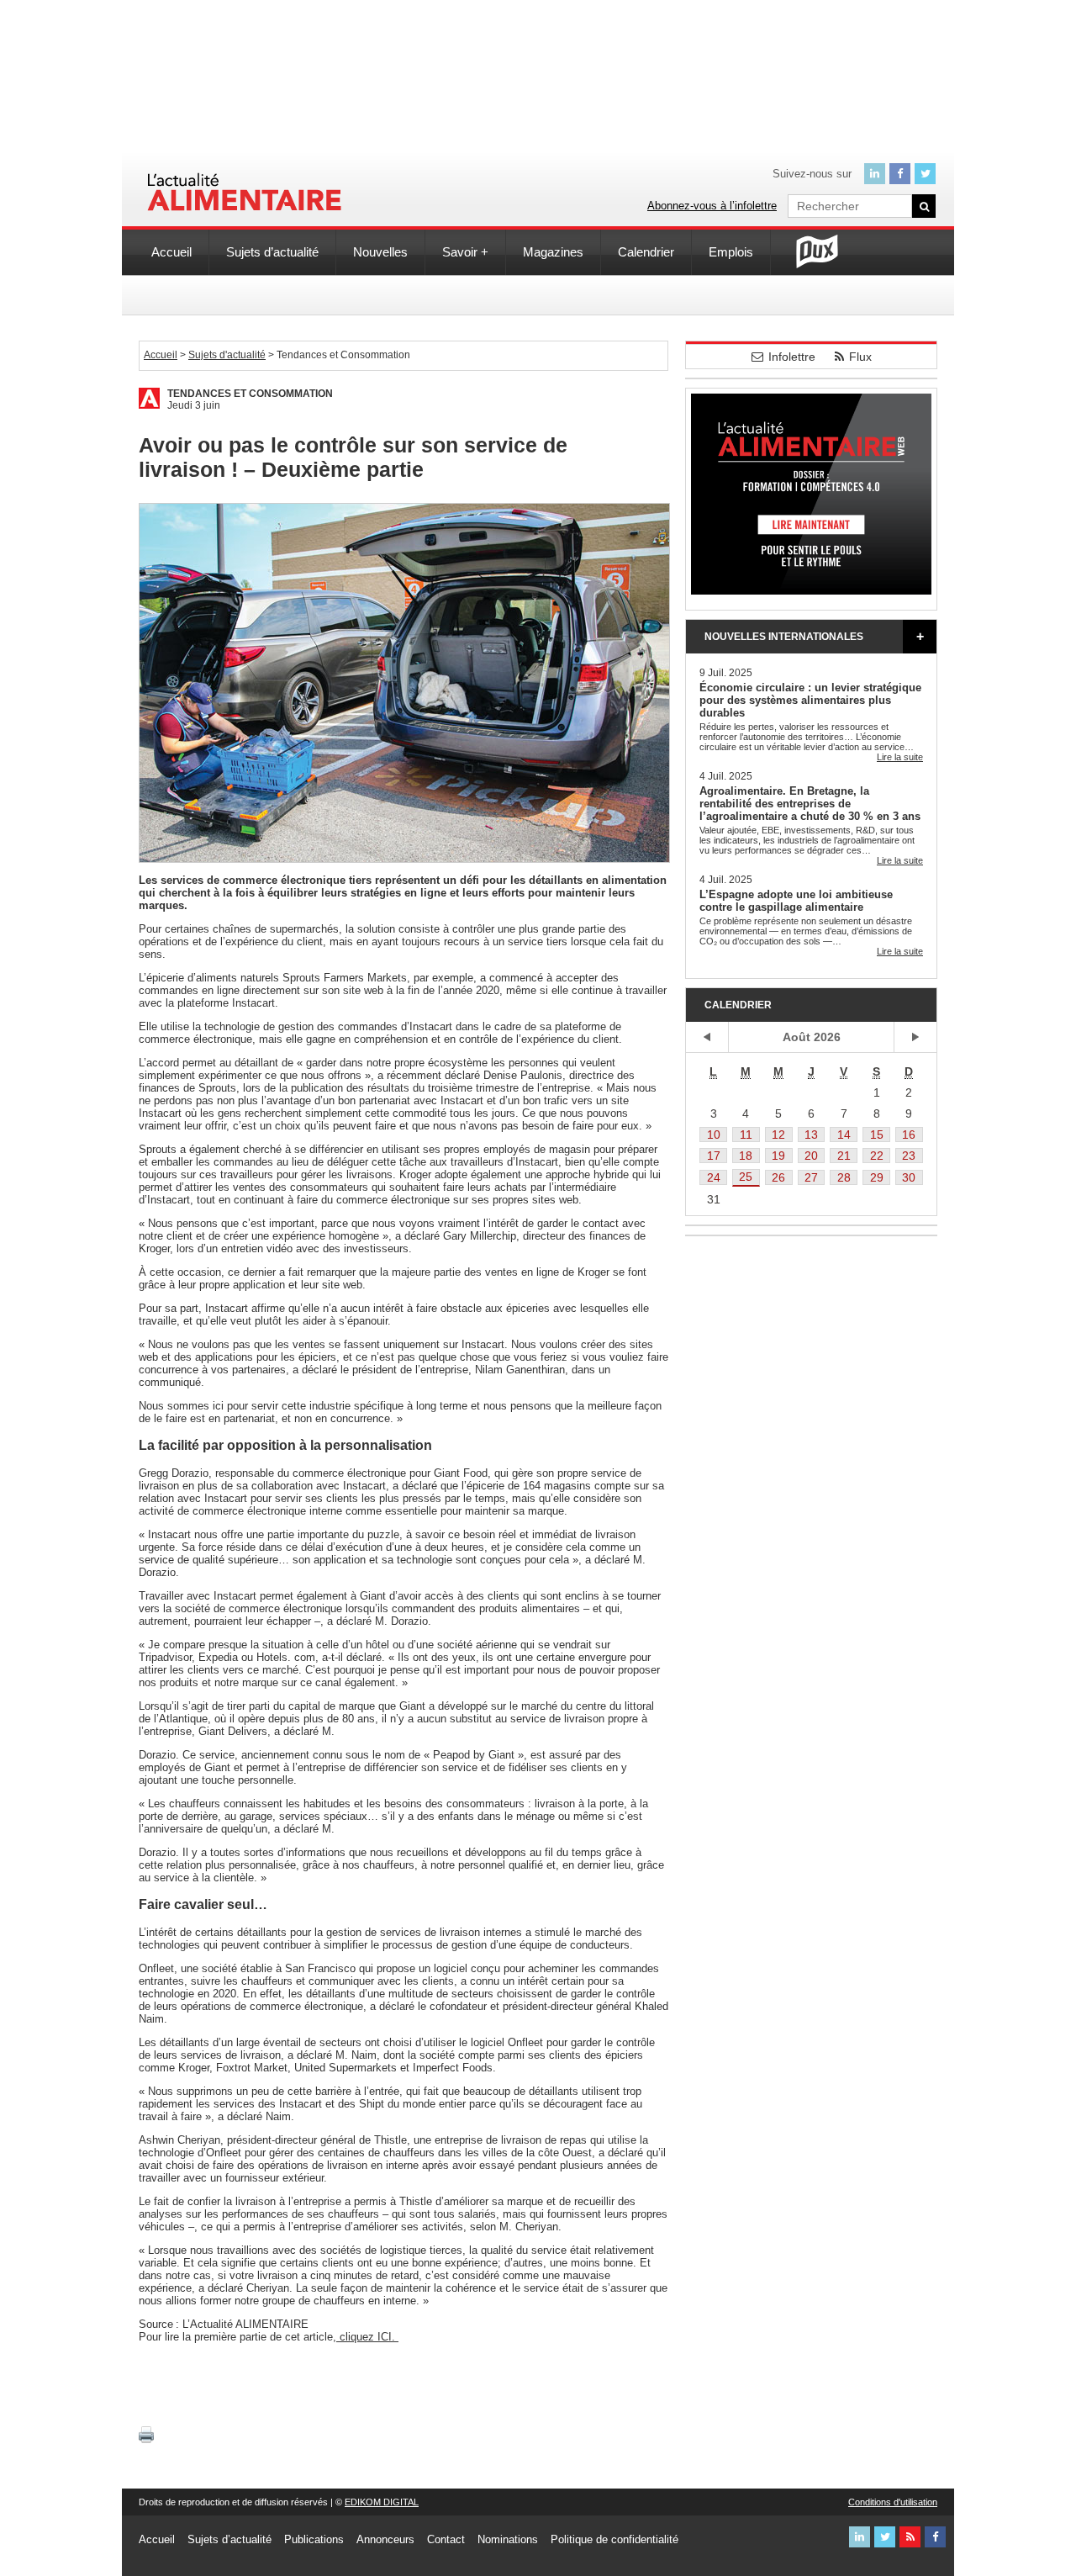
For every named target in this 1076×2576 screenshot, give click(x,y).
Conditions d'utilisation (893, 2502)
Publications (314, 2539)
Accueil (171, 252)
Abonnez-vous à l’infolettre (712, 206)
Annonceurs (385, 2539)
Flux (860, 357)
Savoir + (465, 252)
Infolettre (792, 357)
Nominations (508, 2539)
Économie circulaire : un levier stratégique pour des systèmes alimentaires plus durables (810, 700)
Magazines (553, 252)
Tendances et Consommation (250, 394)
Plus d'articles (920, 637)
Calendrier (646, 252)
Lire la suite (900, 757)
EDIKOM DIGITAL (382, 2502)
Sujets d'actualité (227, 355)
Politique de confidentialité (614, 2539)
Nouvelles (380, 252)
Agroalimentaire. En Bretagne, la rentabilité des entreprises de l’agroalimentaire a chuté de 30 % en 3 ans (810, 804)
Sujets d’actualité (272, 252)
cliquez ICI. (367, 2337)
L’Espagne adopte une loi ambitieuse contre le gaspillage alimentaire (796, 901)
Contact (446, 2539)
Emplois (731, 252)
